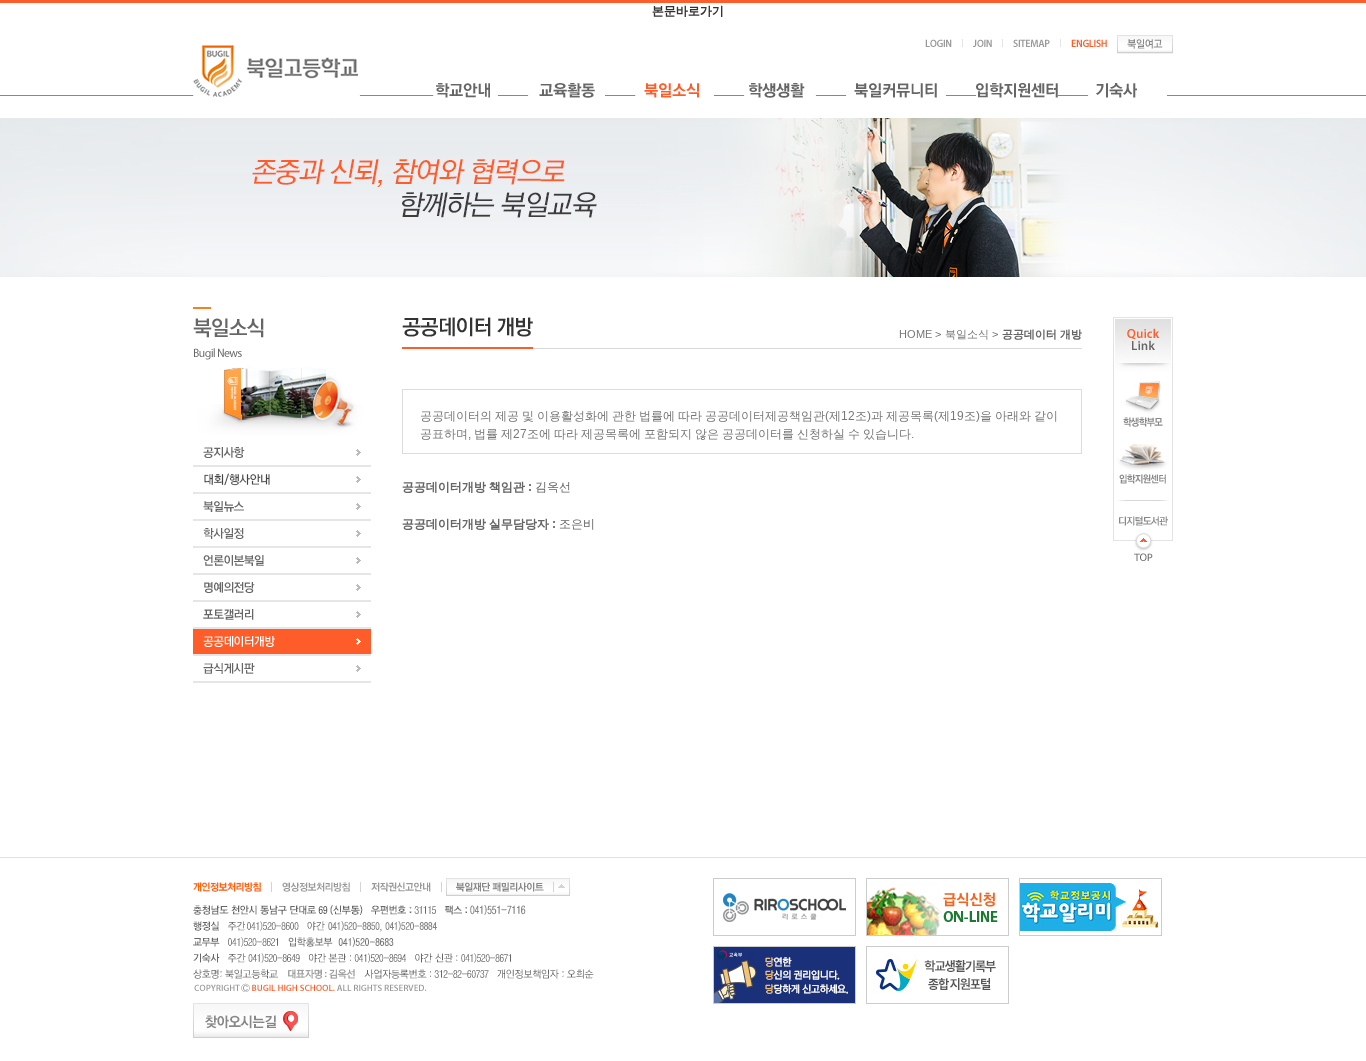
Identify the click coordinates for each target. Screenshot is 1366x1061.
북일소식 (674, 90)
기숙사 (1127, 90)
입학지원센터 (1017, 90)
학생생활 (780, 90)
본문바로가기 (688, 11)
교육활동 (566, 90)
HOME (915, 334)
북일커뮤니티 (896, 90)
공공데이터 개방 (1042, 334)
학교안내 (465, 90)
